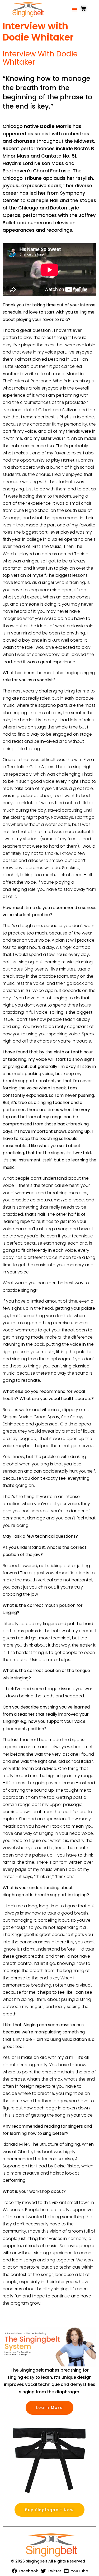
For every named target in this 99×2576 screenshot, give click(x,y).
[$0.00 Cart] (83, 9)
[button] (75, 9)
